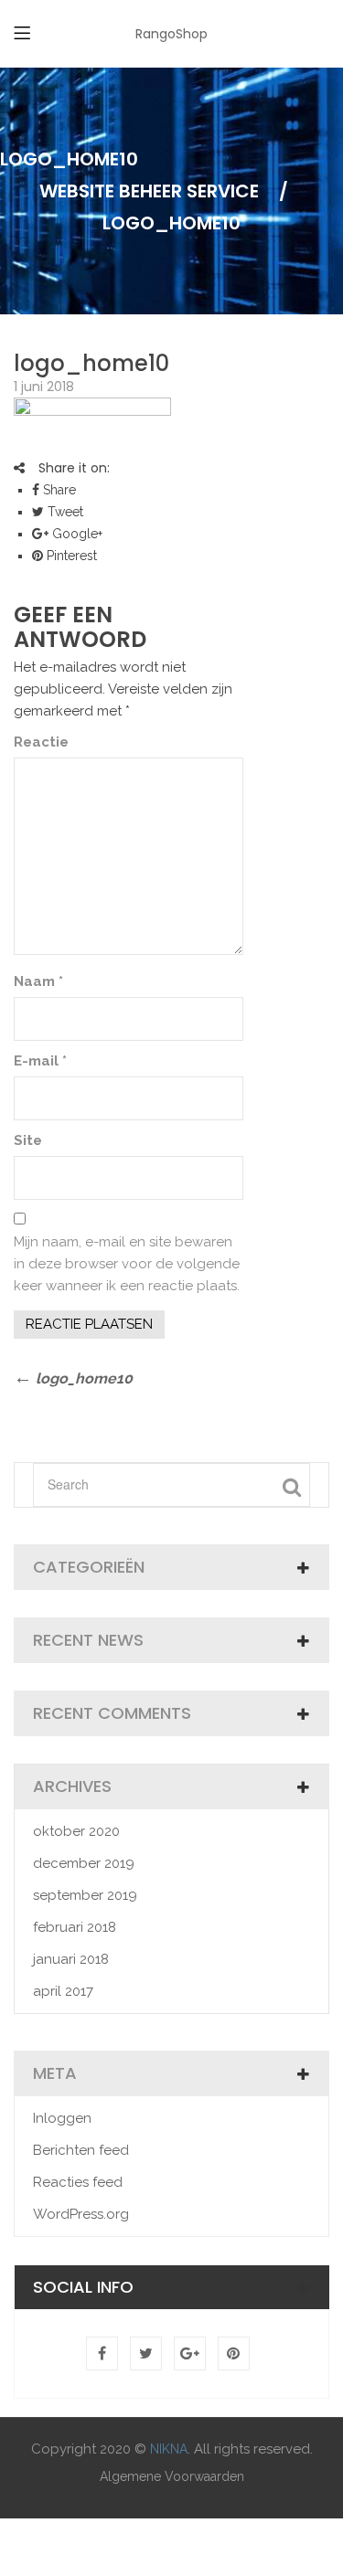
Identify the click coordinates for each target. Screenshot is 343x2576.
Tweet (64, 512)
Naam (38, 981)
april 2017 (63, 1991)
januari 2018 (71, 1959)
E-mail (40, 1061)
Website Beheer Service (149, 191)
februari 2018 (75, 1927)
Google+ (75, 534)
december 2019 (84, 1863)
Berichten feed (81, 2150)
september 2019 (85, 1895)
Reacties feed (78, 2182)
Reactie (41, 742)
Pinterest (70, 556)
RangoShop (171, 34)
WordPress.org (81, 2214)
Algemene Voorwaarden (172, 2476)
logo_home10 (91, 363)
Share (58, 490)
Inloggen (62, 2118)
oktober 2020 (76, 1831)
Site (28, 1140)
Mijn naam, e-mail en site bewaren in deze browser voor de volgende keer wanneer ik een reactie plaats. (127, 1264)
